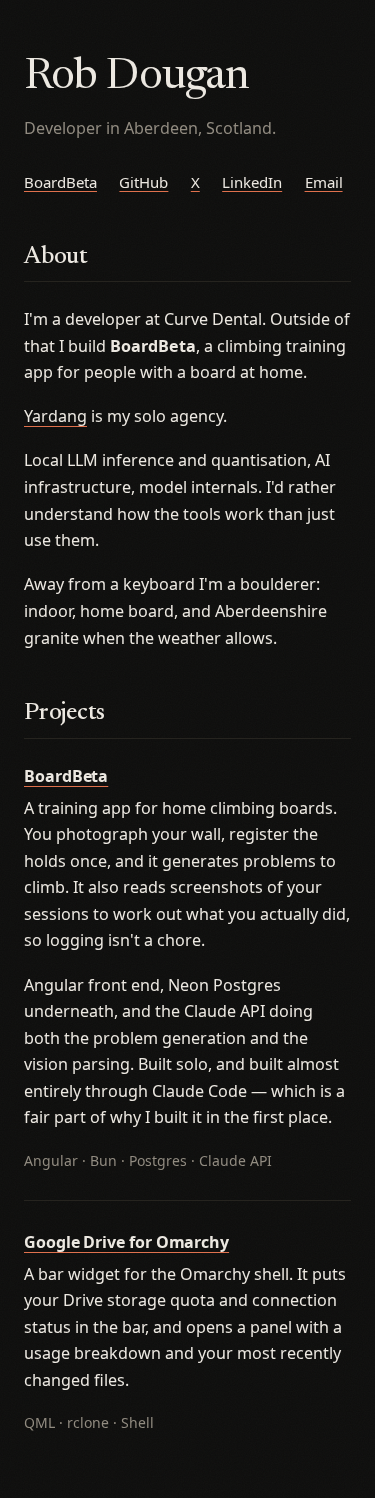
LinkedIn (252, 182)
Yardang (55, 416)
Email (324, 182)
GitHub (143, 182)
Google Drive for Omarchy (126, 1242)
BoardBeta (60, 182)
